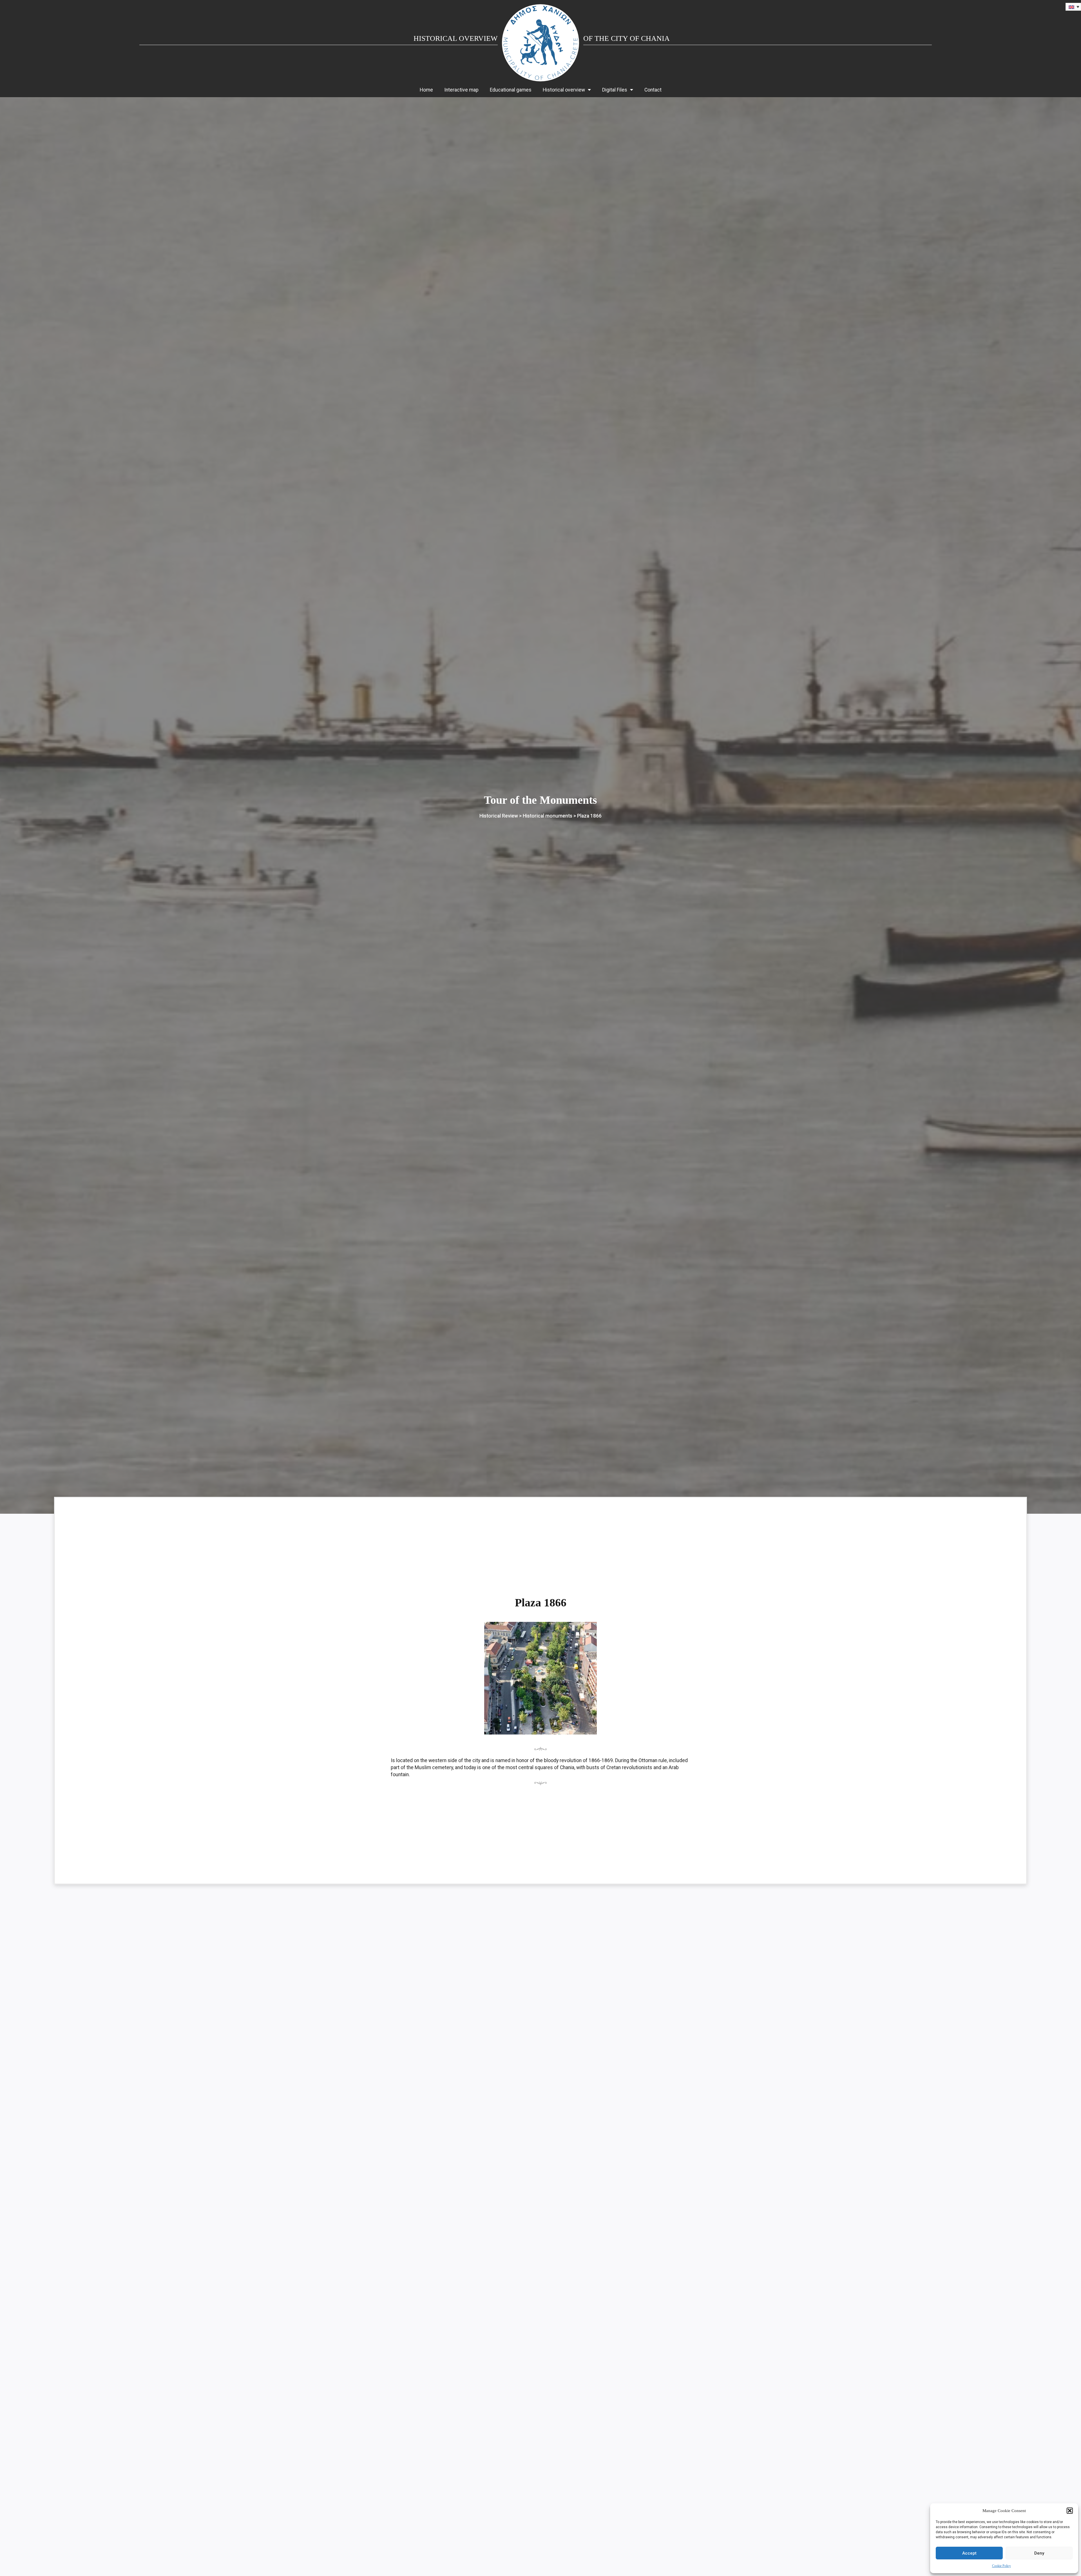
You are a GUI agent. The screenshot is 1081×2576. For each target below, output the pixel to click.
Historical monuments (548, 816)
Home (426, 90)
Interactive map (461, 90)
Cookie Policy (1001, 2566)
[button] (1070, 2511)
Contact (653, 90)
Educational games (511, 90)
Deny (1039, 2553)
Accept (969, 2553)
